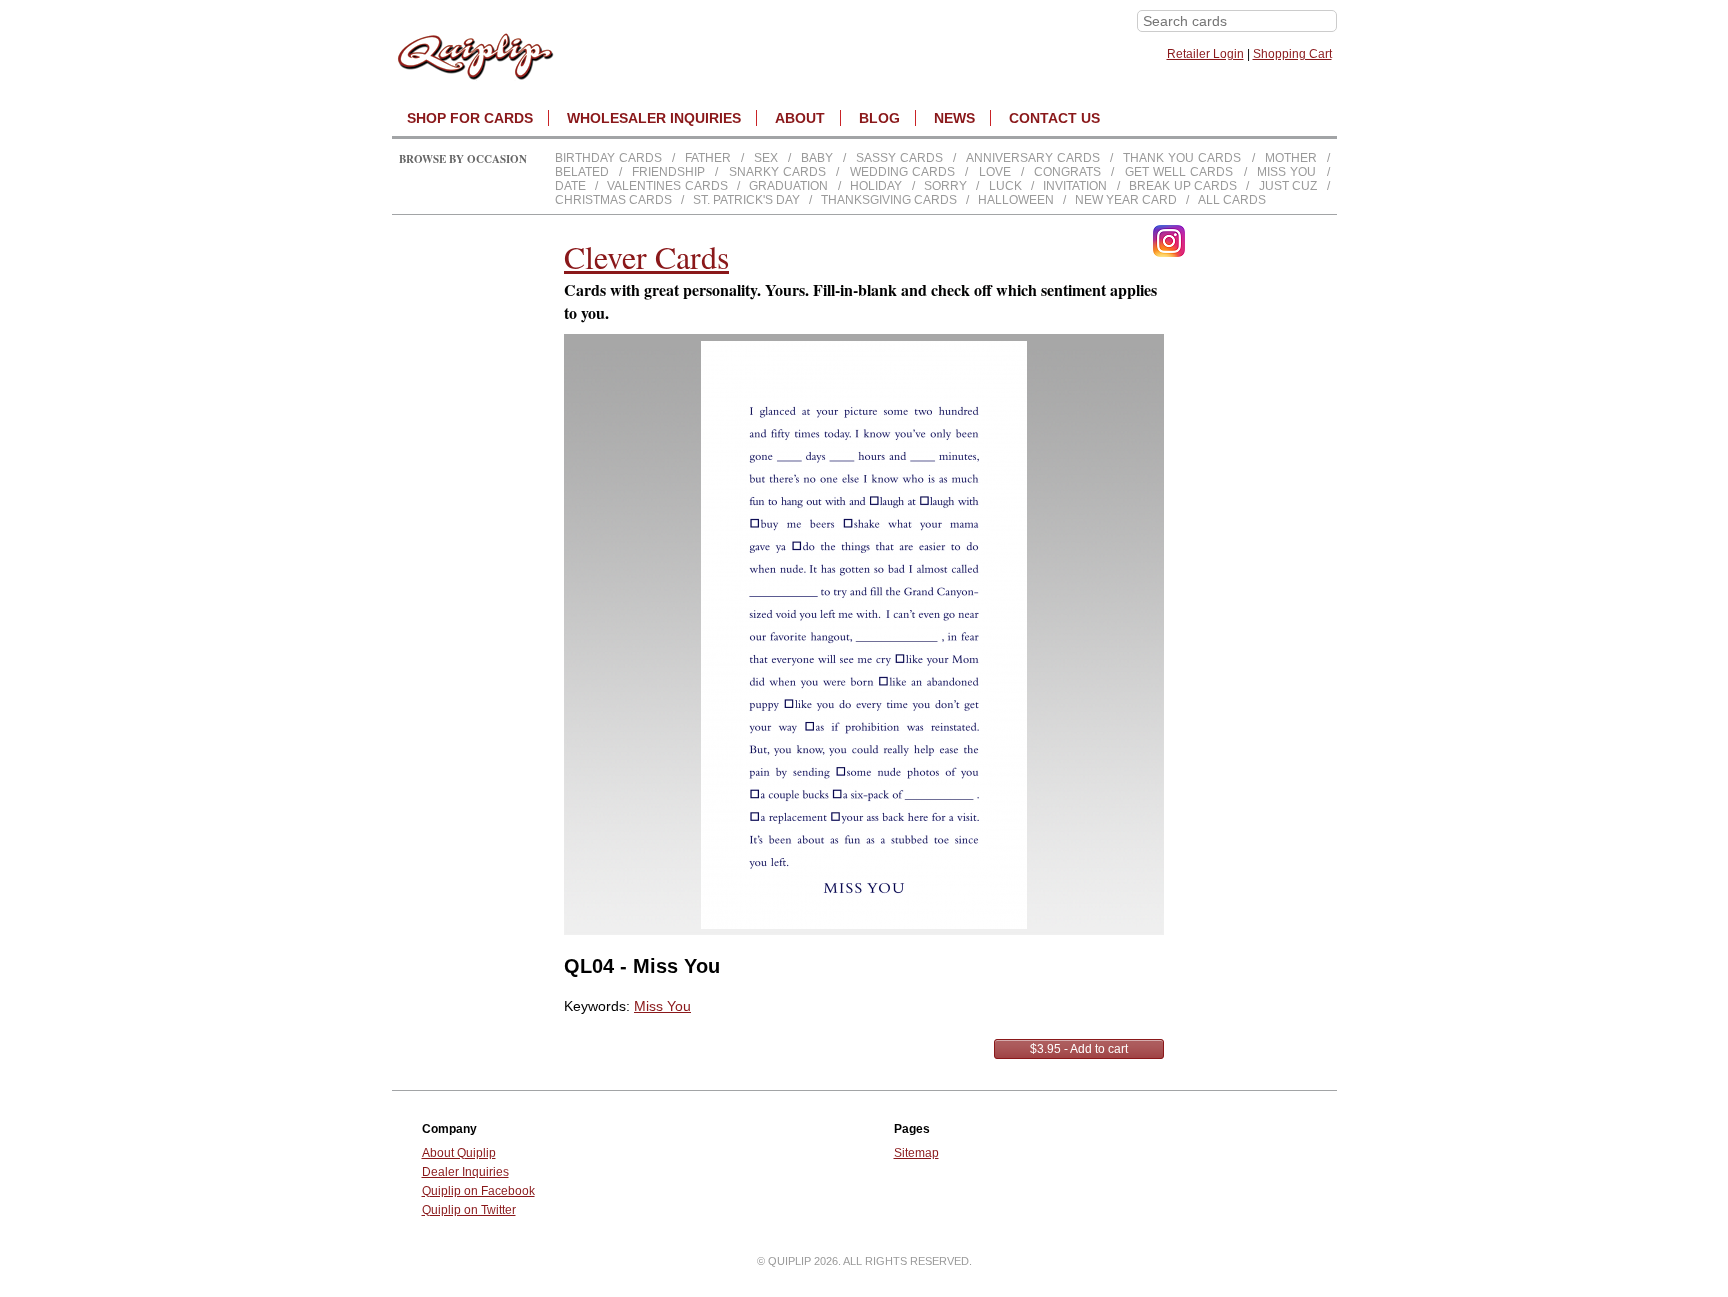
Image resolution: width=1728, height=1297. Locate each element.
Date (570, 186)
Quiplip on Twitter (469, 1210)
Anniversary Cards (1033, 158)
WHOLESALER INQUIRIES (654, 118)
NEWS (954, 118)
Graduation (788, 186)
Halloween (1016, 200)
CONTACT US (1054, 118)
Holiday (876, 186)
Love (995, 172)
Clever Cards (646, 256)
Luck (1005, 186)
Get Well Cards (1179, 172)
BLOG (879, 118)
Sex (766, 158)
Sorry (945, 186)
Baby (817, 158)
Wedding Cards (902, 172)
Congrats (1067, 172)
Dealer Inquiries (465, 1172)
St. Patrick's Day (746, 200)
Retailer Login (1205, 54)
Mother (1291, 158)
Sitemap (916, 1153)
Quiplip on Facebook (478, 1191)
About (800, 118)
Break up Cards (1183, 186)
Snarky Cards (777, 172)
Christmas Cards (613, 200)
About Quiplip (459, 1153)
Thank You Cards (1182, 158)
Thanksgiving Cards (889, 200)
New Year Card (1126, 200)
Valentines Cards (667, 186)
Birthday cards (608, 158)
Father (708, 158)
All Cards (1232, 200)
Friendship (668, 172)
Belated (582, 172)
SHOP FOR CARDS (470, 118)
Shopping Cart (1292, 54)
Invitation (1075, 186)
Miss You (1286, 172)
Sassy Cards (899, 158)
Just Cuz (1288, 186)
